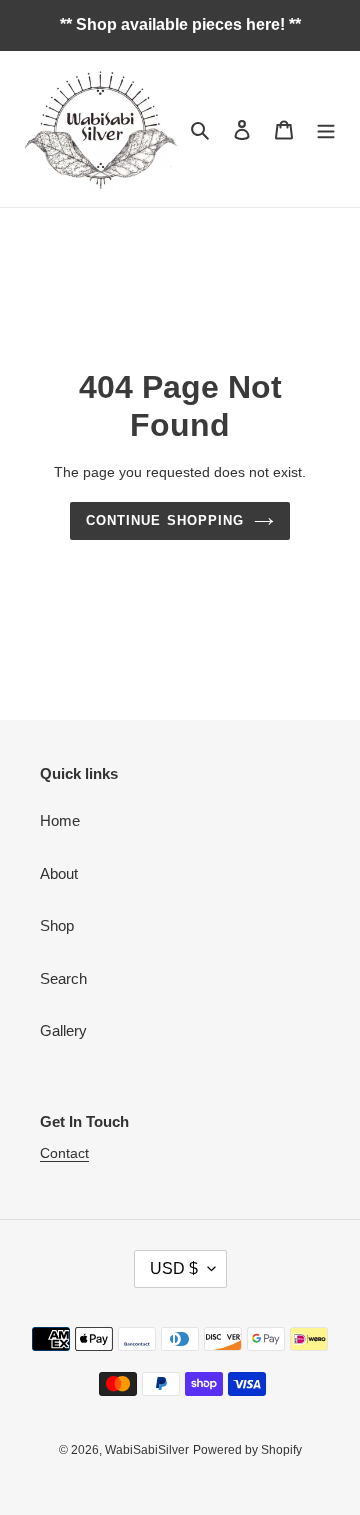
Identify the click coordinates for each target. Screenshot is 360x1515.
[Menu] (326, 129)
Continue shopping (165, 520)
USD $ (174, 1268)
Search (63, 978)
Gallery (63, 1030)
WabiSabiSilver (147, 1450)
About (59, 873)
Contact (64, 1153)
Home (60, 820)
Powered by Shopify (247, 1450)
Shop (57, 925)
